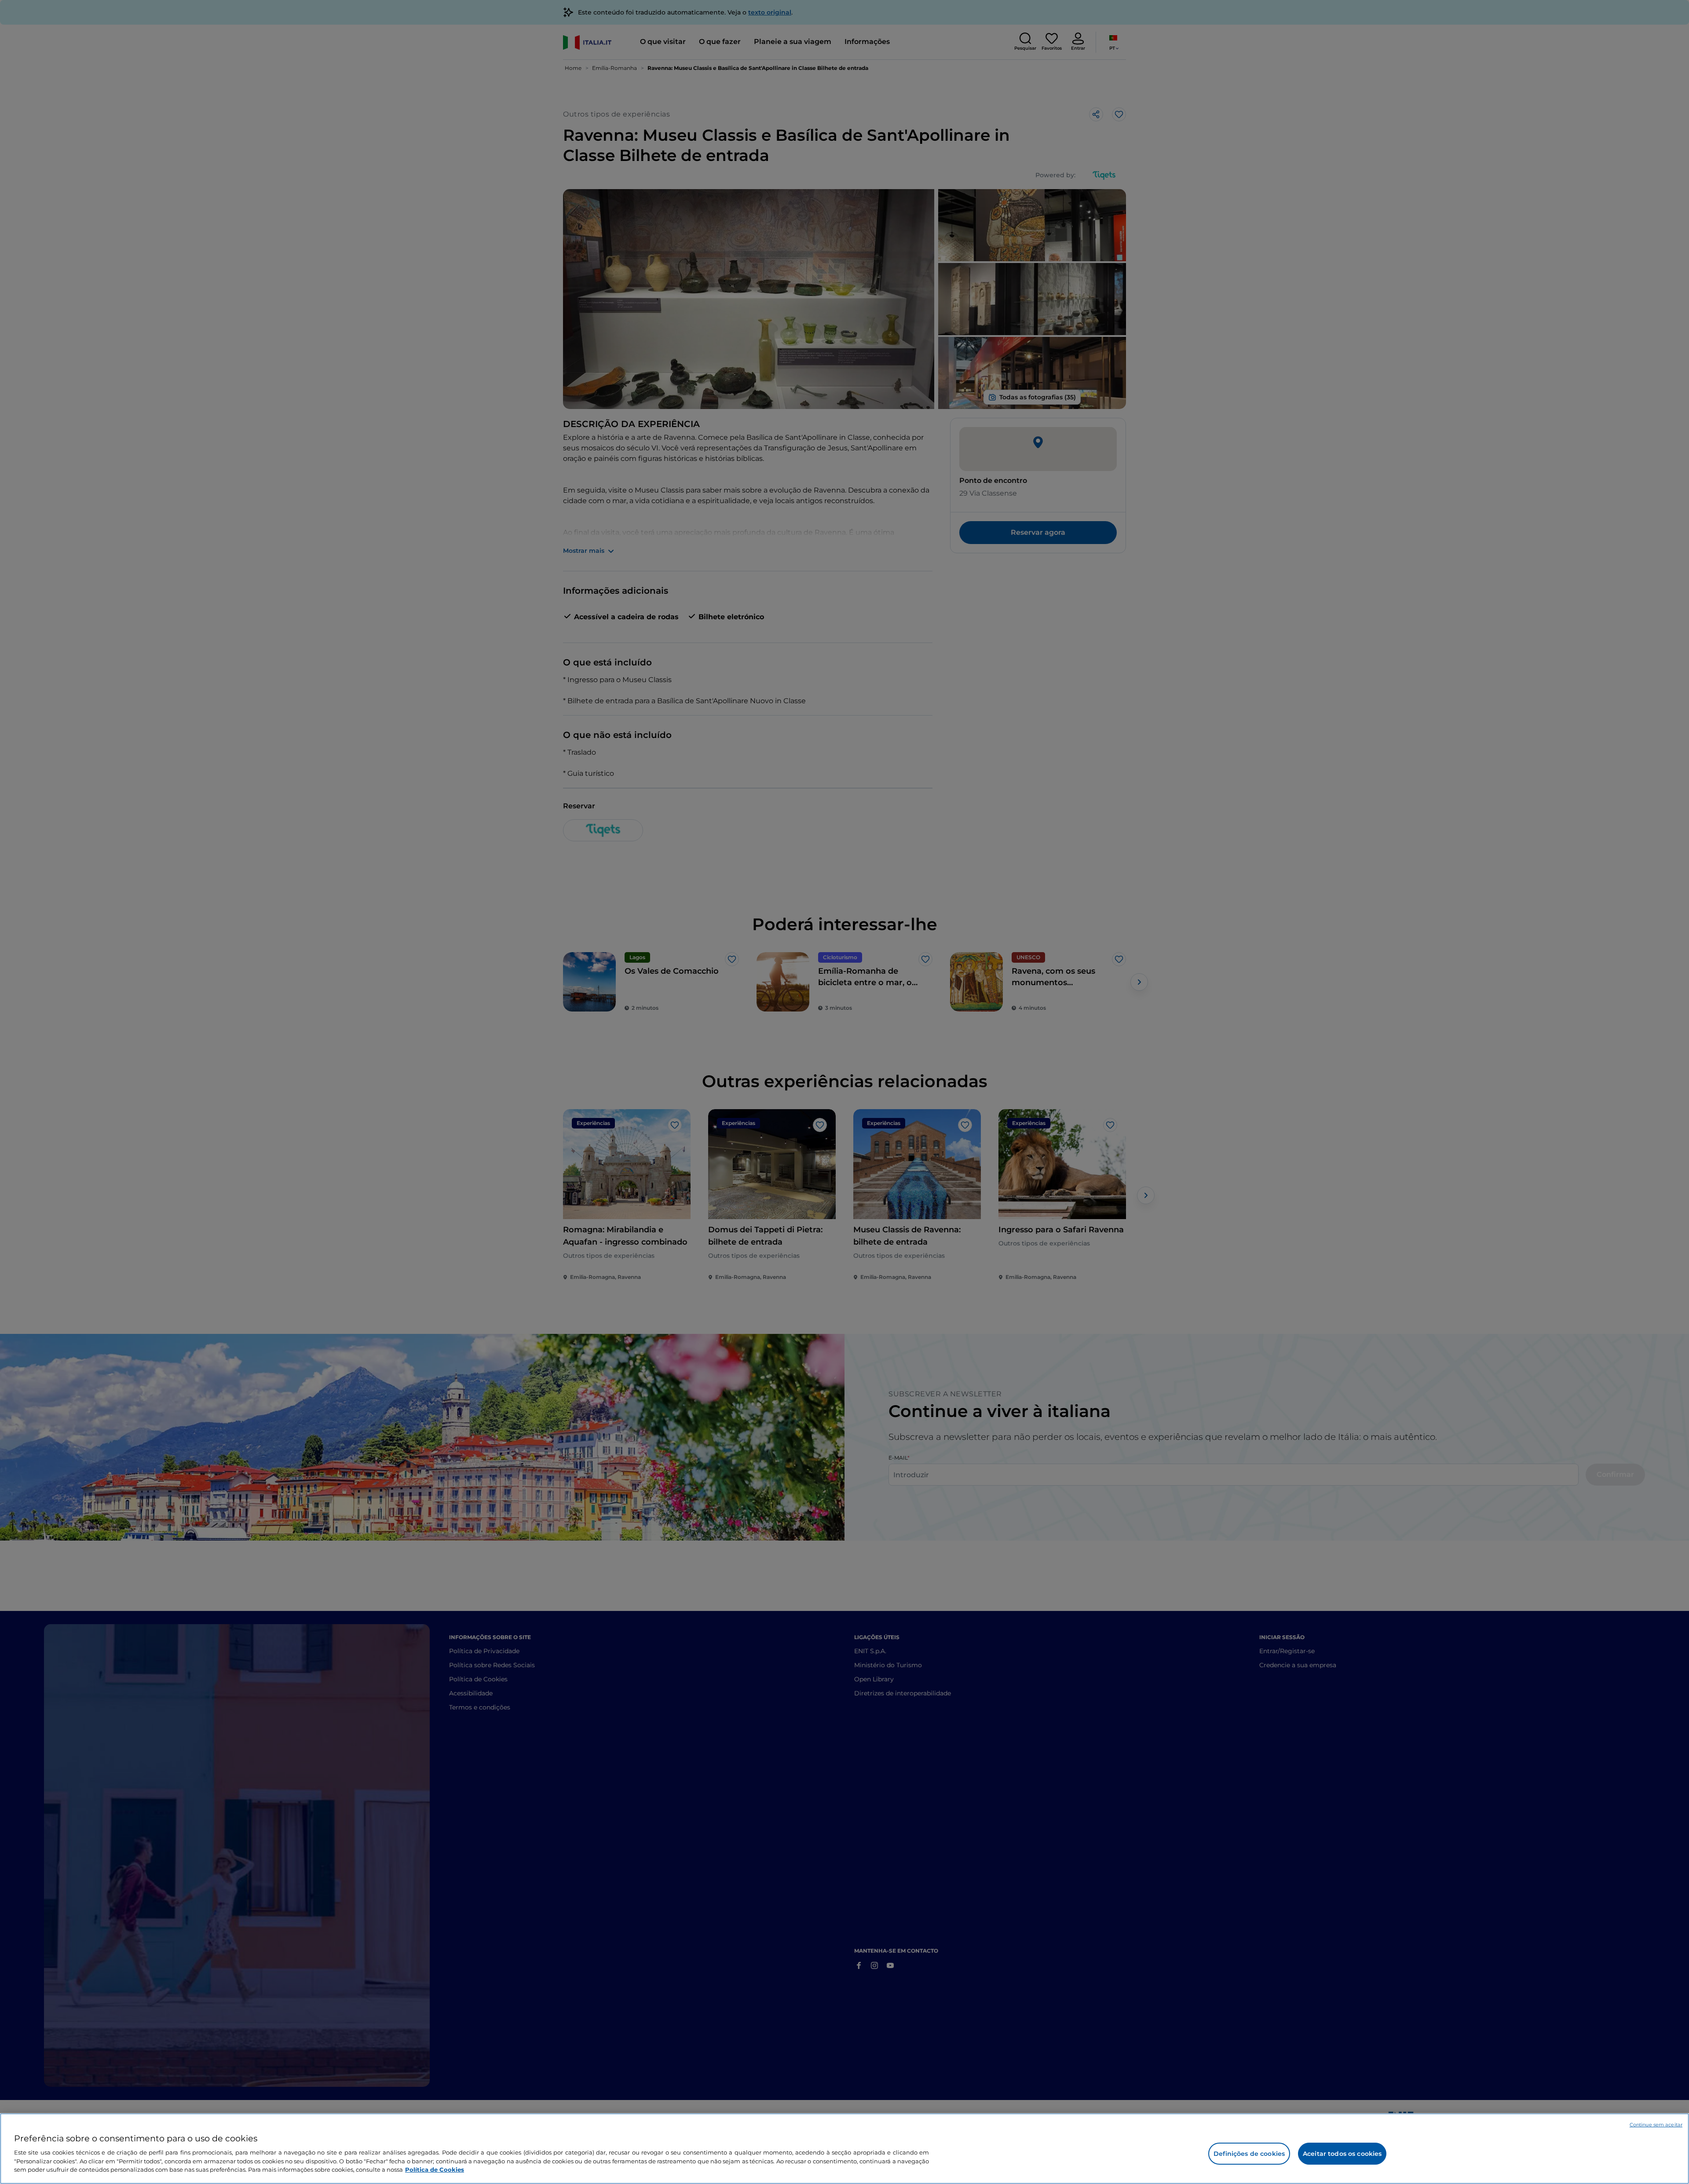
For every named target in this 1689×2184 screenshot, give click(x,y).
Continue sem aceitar (1656, 2125)
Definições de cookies (1249, 2154)
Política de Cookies (435, 2169)
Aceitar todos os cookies (1342, 2154)
